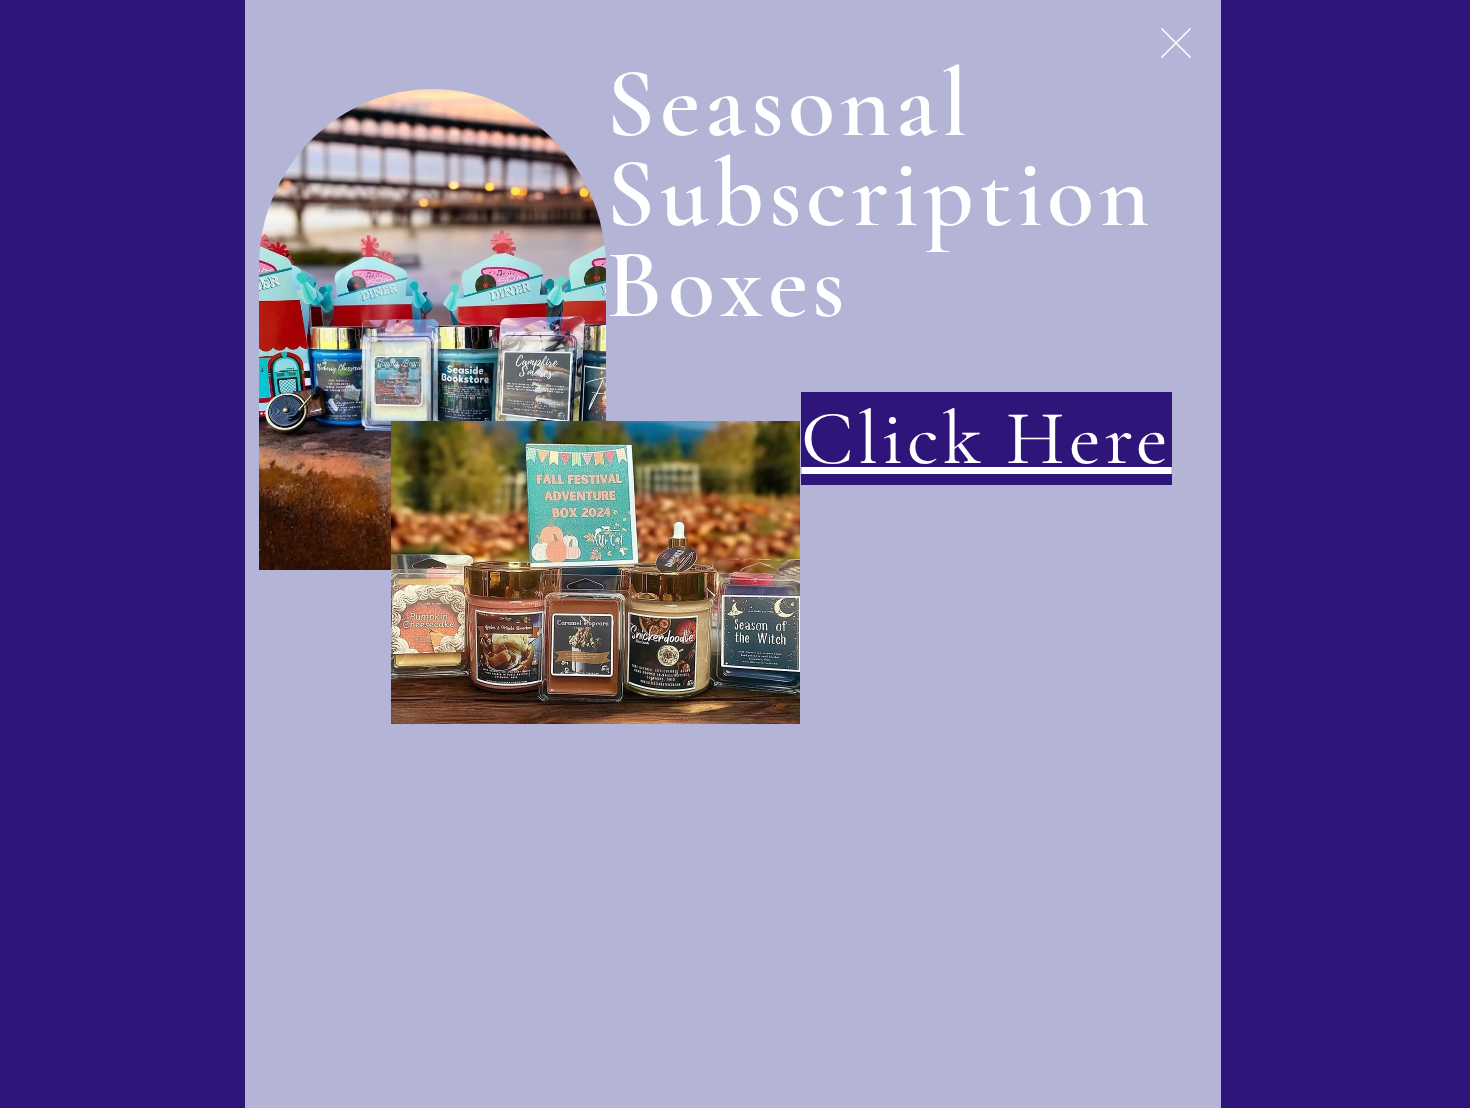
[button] (1176, 43)
